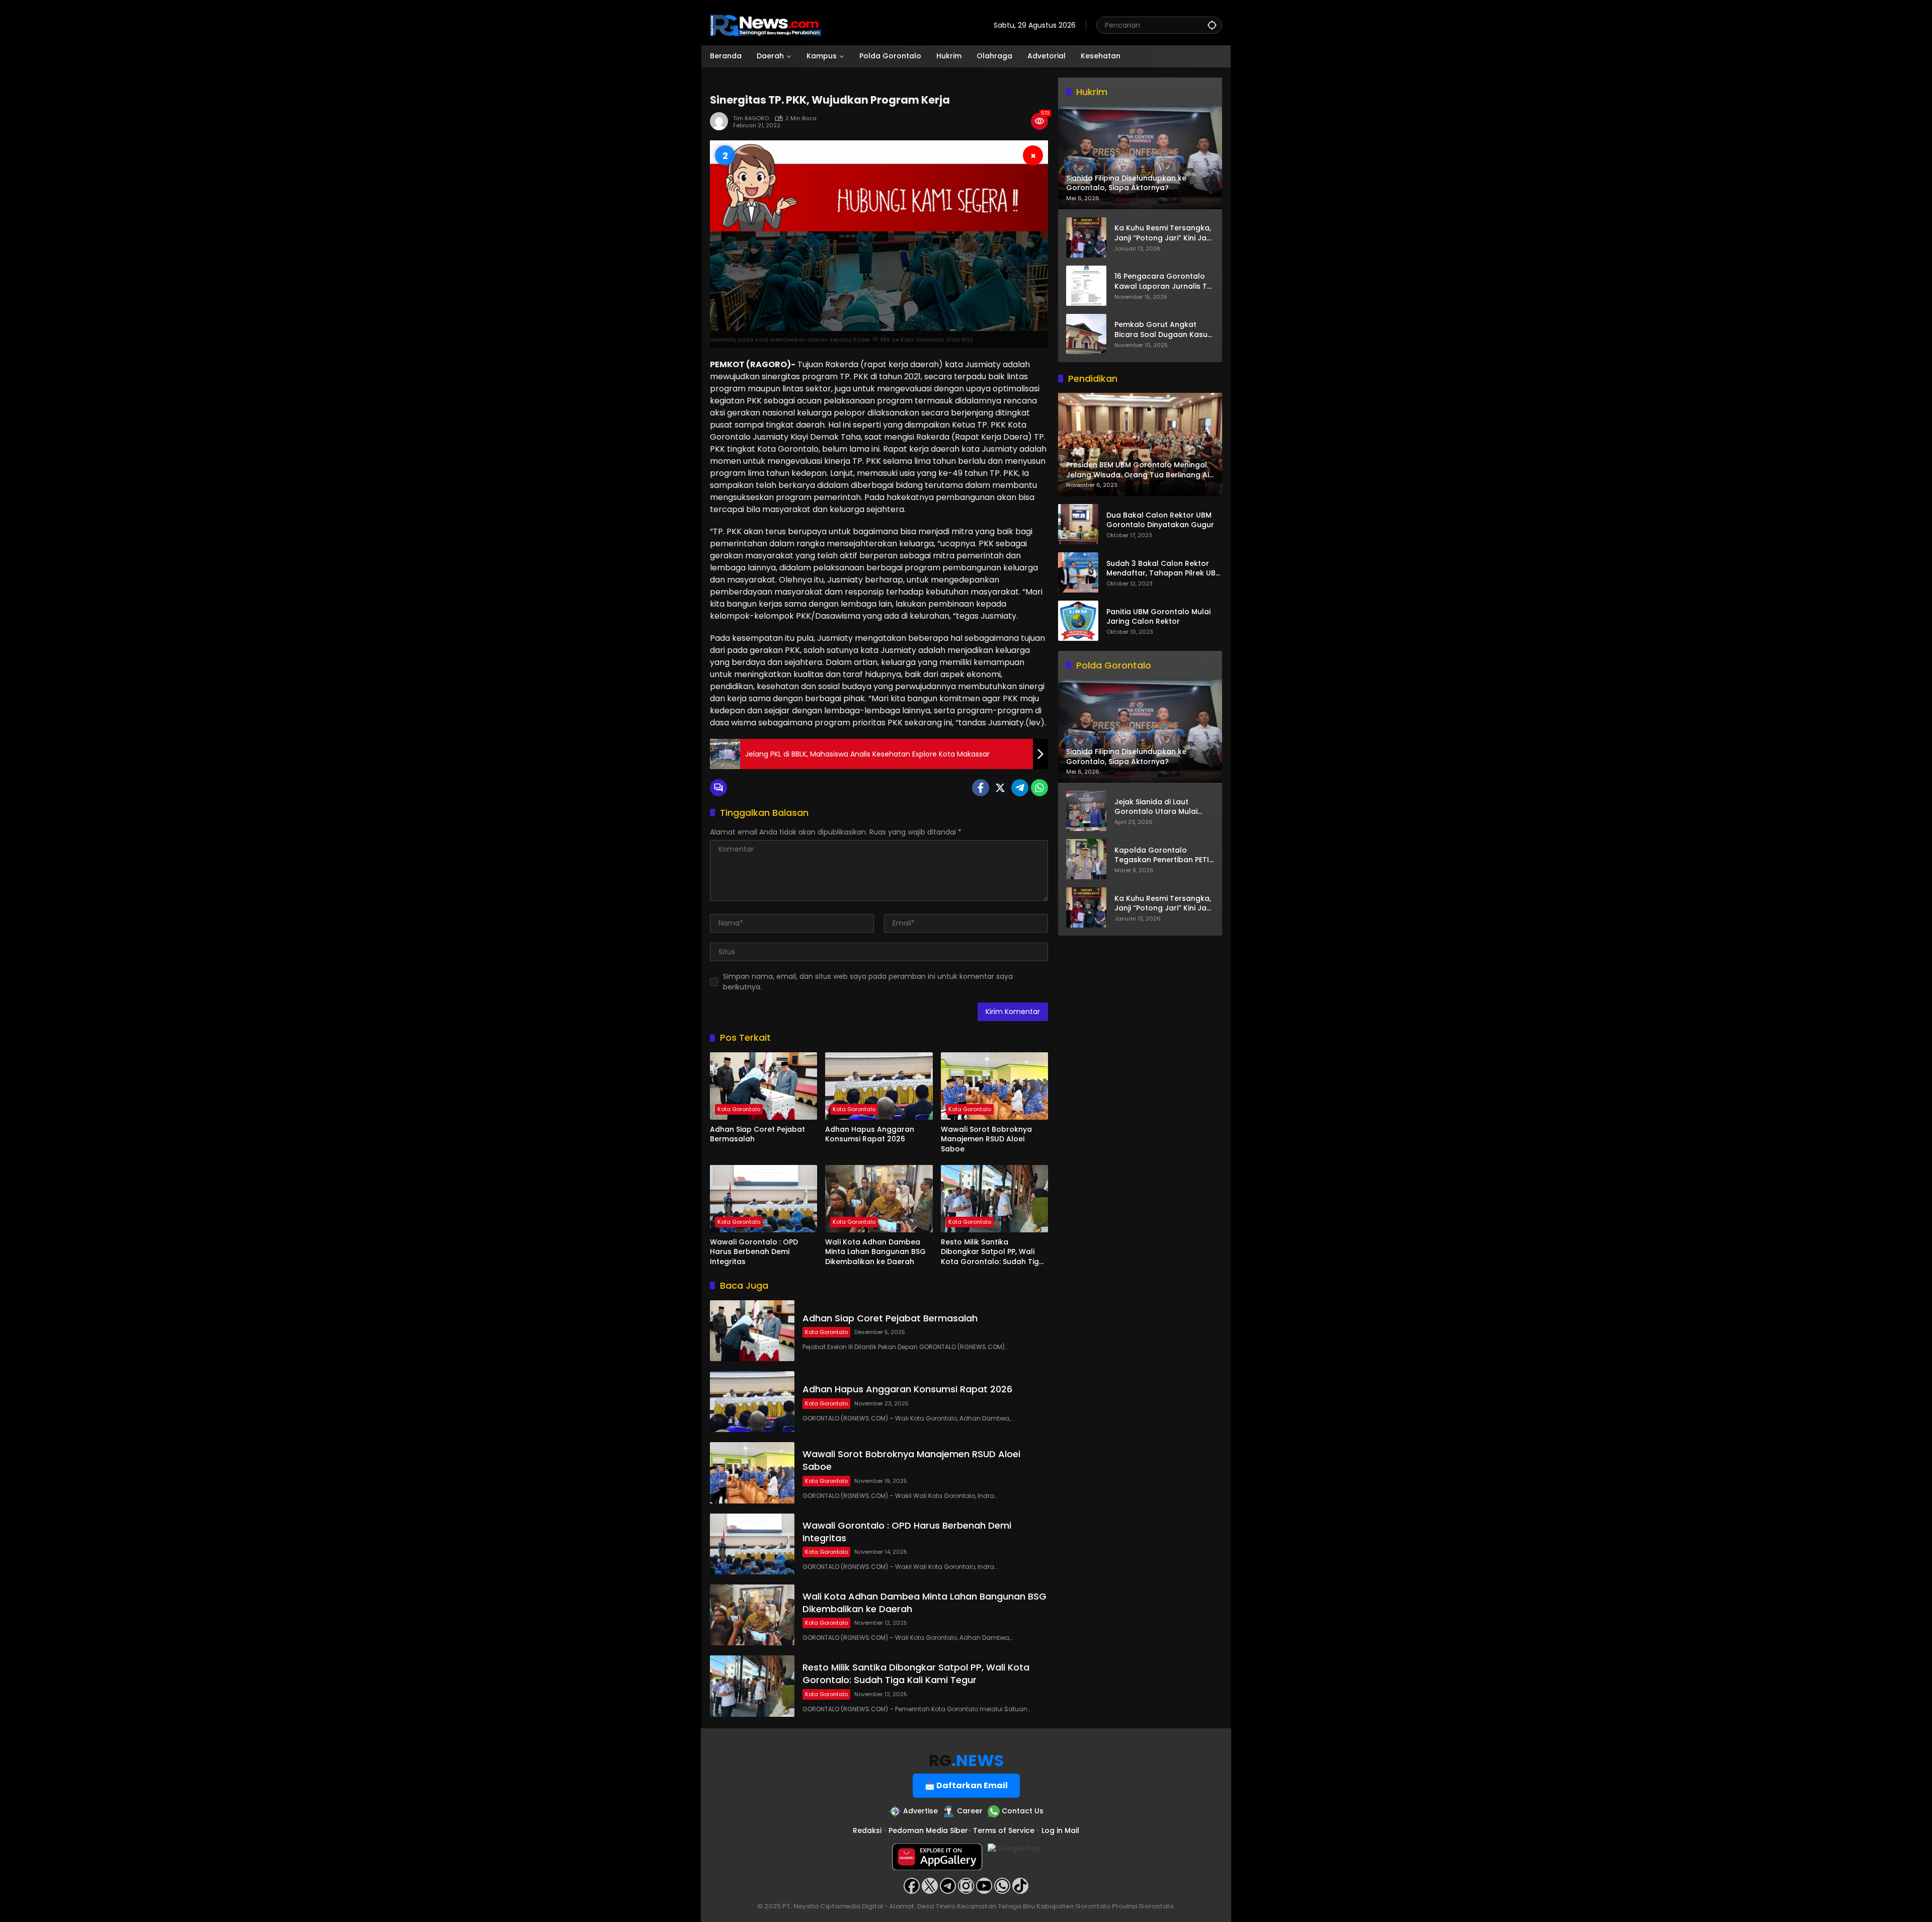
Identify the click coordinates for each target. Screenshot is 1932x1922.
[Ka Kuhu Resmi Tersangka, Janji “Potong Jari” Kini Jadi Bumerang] (1086, 237)
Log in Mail (1060, 1830)
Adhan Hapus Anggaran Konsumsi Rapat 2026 (870, 1135)
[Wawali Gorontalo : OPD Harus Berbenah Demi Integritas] (763, 1199)
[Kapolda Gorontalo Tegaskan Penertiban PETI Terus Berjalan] (1086, 859)
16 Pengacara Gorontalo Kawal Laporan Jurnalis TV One (1163, 281)
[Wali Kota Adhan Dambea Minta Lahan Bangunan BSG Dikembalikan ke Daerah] (879, 1199)
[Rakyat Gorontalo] (766, 25)
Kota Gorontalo (739, 1109)
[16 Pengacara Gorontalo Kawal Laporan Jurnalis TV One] (1086, 286)
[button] (1212, 25)
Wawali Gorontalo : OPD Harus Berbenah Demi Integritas (754, 1252)
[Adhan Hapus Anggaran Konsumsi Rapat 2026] (879, 1086)
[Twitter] (1000, 788)
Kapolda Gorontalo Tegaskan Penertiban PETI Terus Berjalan (1162, 855)
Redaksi (867, 1830)
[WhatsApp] (1039, 788)
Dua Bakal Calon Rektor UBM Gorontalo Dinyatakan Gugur (1160, 520)
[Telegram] (1020, 788)
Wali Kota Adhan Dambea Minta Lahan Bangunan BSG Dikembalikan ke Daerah (875, 1252)
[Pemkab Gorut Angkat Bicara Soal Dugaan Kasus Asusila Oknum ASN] (1086, 334)
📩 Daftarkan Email (966, 1785)
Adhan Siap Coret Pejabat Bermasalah (757, 1135)
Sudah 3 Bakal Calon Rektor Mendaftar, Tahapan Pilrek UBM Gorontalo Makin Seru (1164, 569)
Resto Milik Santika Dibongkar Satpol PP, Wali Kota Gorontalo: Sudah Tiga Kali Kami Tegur (992, 1252)
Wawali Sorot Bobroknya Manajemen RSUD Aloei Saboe (986, 1139)
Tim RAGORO (751, 118)
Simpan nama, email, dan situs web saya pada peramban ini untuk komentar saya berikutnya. (868, 982)
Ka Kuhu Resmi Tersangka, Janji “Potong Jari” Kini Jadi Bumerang (1164, 233)
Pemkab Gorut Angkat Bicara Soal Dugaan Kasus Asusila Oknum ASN (1163, 330)
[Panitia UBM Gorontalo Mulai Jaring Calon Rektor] (1078, 621)
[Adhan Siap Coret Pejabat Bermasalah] (763, 1086)
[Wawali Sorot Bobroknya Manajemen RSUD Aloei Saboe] (994, 1086)
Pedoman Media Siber (928, 1830)
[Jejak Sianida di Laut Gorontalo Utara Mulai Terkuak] (1086, 811)
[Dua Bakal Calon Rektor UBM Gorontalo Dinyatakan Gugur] (1078, 524)
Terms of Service (1004, 1830)
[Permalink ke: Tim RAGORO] (721, 121)
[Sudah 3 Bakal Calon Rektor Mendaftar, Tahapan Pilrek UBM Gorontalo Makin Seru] (1078, 572)
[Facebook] (981, 788)
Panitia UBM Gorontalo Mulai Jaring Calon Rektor (1158, 617)
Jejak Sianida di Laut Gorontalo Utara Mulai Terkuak (1156, 807)
